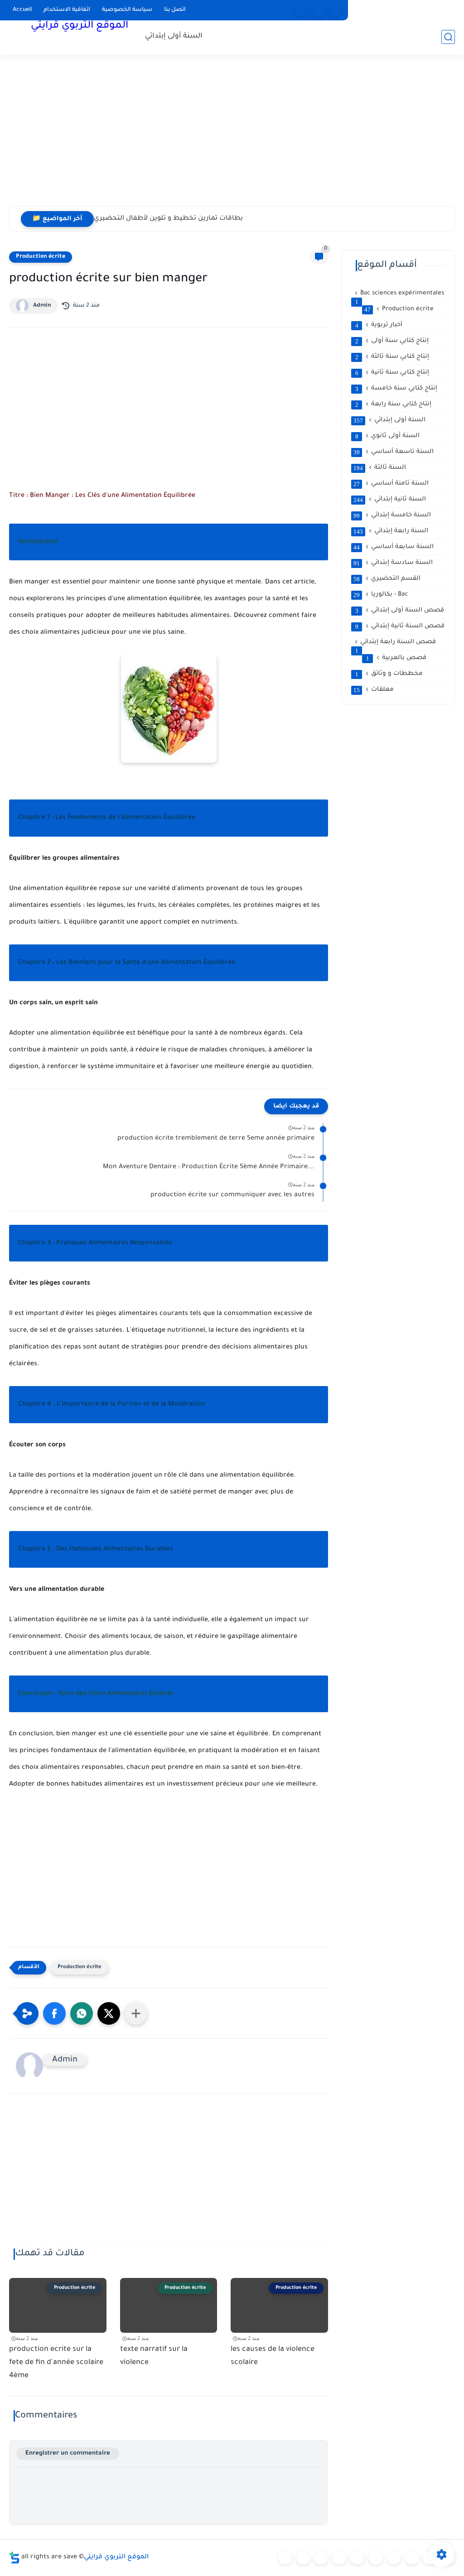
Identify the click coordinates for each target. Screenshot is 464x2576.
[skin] (335, 10)
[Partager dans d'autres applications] (136, 2013)
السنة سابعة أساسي (394, 547)
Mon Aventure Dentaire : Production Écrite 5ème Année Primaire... (209, 1167)
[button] (54, 2013)
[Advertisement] (232, 136)
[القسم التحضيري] (285, 2558)
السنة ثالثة (380, 468)
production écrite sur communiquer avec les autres (232, 1195)
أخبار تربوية (379, 325)
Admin (42, 306)
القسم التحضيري (387, 579)
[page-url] (302, 10)
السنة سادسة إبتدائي (393, 563)
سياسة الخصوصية (127, 10)
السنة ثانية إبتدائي (390, 500)
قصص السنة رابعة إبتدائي (396, 643)
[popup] (318, 10)
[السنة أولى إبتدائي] (303, 2558)
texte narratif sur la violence (154, 2356)
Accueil (22, 10)
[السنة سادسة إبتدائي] (394, 2558)
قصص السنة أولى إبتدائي (400, 611)
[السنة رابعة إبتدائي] (358, 2558)
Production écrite (41, 257)
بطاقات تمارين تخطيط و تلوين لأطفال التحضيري (168, 219)
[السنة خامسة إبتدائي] (376, 2558)
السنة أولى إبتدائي (174, 36)
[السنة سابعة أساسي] (412, 2558)
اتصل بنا (175, 10)
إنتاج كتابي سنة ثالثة (392, 357)
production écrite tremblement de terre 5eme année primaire (216, 1139)
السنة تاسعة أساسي (394, 452)
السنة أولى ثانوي (388, 436)
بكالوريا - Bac (381, 595)
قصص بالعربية (396, 658)
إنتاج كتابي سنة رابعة (394, 404)
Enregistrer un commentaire (68, 2453)
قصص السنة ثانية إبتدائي (400, 626)
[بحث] (448, 37)
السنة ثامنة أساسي (391, 484)
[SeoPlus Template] (14, 2558)
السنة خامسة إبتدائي (392, 515)
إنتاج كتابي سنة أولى (392, 341)
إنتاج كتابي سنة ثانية (392, 373)
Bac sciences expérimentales (400, 294)
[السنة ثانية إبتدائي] (321, 2558)
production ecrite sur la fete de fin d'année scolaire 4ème (56, 2363)
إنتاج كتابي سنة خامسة (396, 389)
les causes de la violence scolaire (273, 2356)
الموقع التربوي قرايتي (80, 26)
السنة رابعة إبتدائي (391, 531)
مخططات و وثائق (389, 674)
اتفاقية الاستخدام (67, 10)
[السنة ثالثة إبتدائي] (339, 2558)
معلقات (374, 690)
